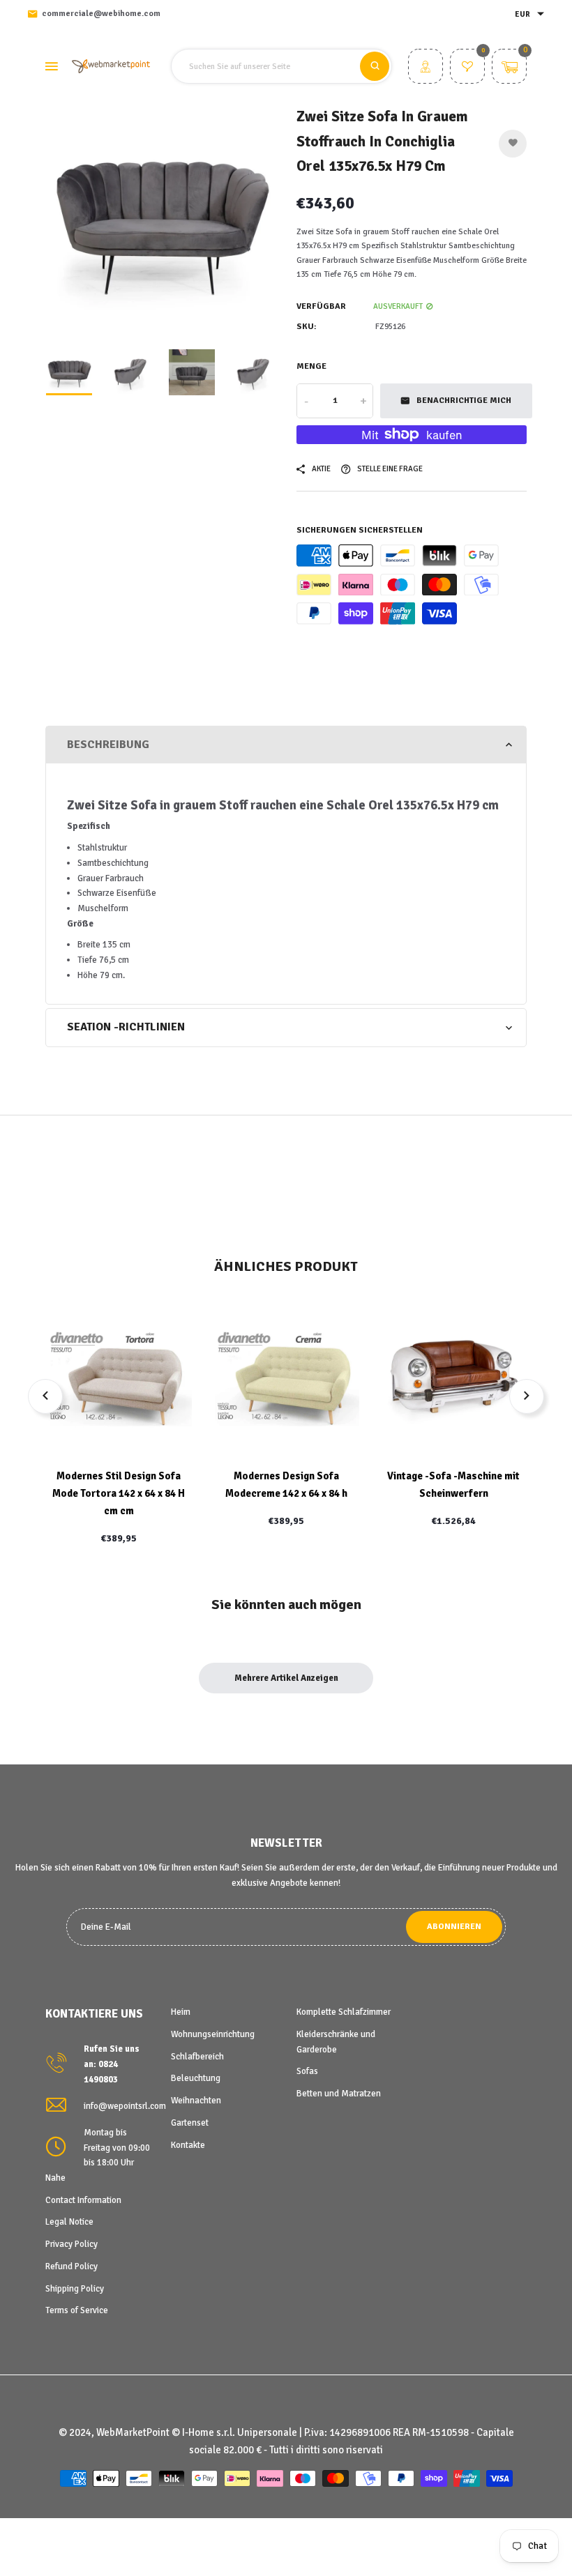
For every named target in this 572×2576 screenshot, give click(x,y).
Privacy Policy (71, 2244)
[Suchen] (375, 66)
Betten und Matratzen (339, 2094)
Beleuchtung (196, 2078)
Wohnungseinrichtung (213, 2034)
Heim (181, 2012)
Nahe (55, 2178)
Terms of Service (77, 2310)
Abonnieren (454, 1927)
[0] (467, 68)
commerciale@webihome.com (101, 14)
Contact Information (83, 2200)
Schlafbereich (197, 2057)
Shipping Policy (75, 2289)
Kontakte (188, 2145)
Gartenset (190, 2123)
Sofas (307, 2071)
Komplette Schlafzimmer (344, 2012)
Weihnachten (196, 2101)
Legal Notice (69, 2222)
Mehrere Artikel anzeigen (286, 1678)
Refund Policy (71, 2266)
